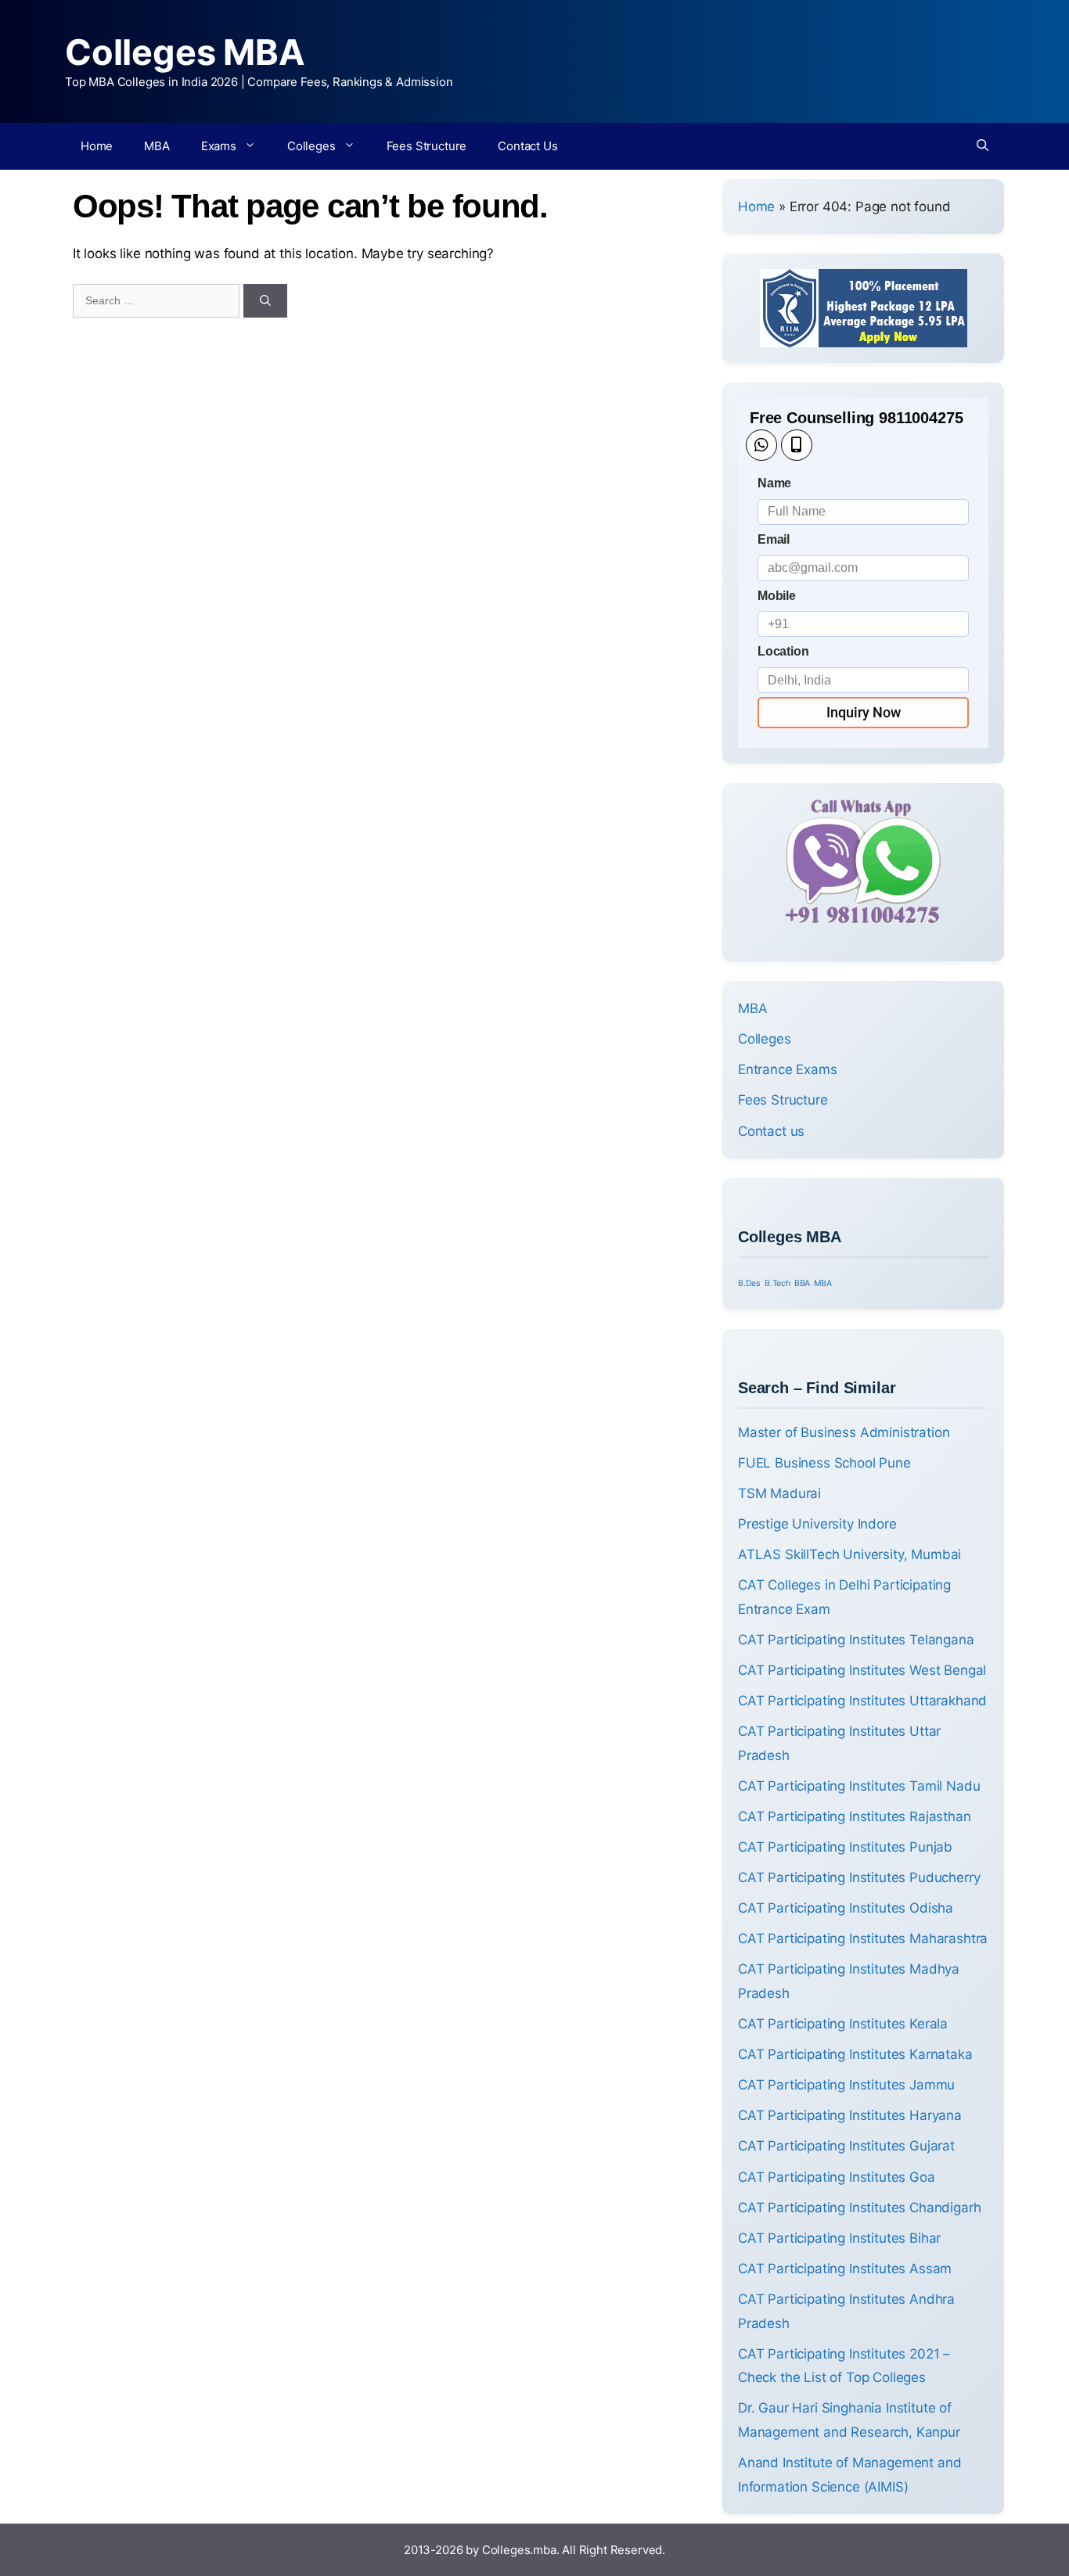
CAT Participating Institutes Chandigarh (859, 2208)
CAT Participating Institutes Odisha (846, 1908)
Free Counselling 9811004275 (856, 418)
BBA (803, 1283)
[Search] (265, 301)
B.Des (749, 1283)
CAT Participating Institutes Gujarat (846, 2146)
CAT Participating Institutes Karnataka (855, 2054)
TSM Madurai (779, 1493)
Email (774, 539)
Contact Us (527, 146)
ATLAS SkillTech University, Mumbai (849, 1554)
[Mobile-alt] (797, 445)
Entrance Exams (788, 1069)
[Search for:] (158, 300)
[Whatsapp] (761, 445)
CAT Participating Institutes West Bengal (862, 1670)
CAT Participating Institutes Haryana (850, 2115)
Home (97, 146)
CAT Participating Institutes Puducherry (859, 1877)
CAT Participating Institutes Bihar (839, 2238)
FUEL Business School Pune (824, 1463)
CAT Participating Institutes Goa (837, 2177)
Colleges (311, 146)
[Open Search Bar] (983, 146)
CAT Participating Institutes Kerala (843, 2024)
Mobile (777, 596)
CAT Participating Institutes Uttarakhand (862, 1701)
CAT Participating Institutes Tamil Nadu (859, 1786)
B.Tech (777, 1283)
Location (783, 651)
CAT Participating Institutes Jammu (846, 2085)
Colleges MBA (185, 52)
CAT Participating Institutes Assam (845, 2269)
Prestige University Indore (817, 1524)
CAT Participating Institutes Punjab (845, 1847)
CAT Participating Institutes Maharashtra (863, 1938)
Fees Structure (427, 146)
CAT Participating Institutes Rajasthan (855, 1816)
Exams (219, 146)
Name (774, 483)
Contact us (771, 1131)
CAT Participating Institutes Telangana (856, 1640)
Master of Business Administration (844, 1432)
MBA (157, 146)
